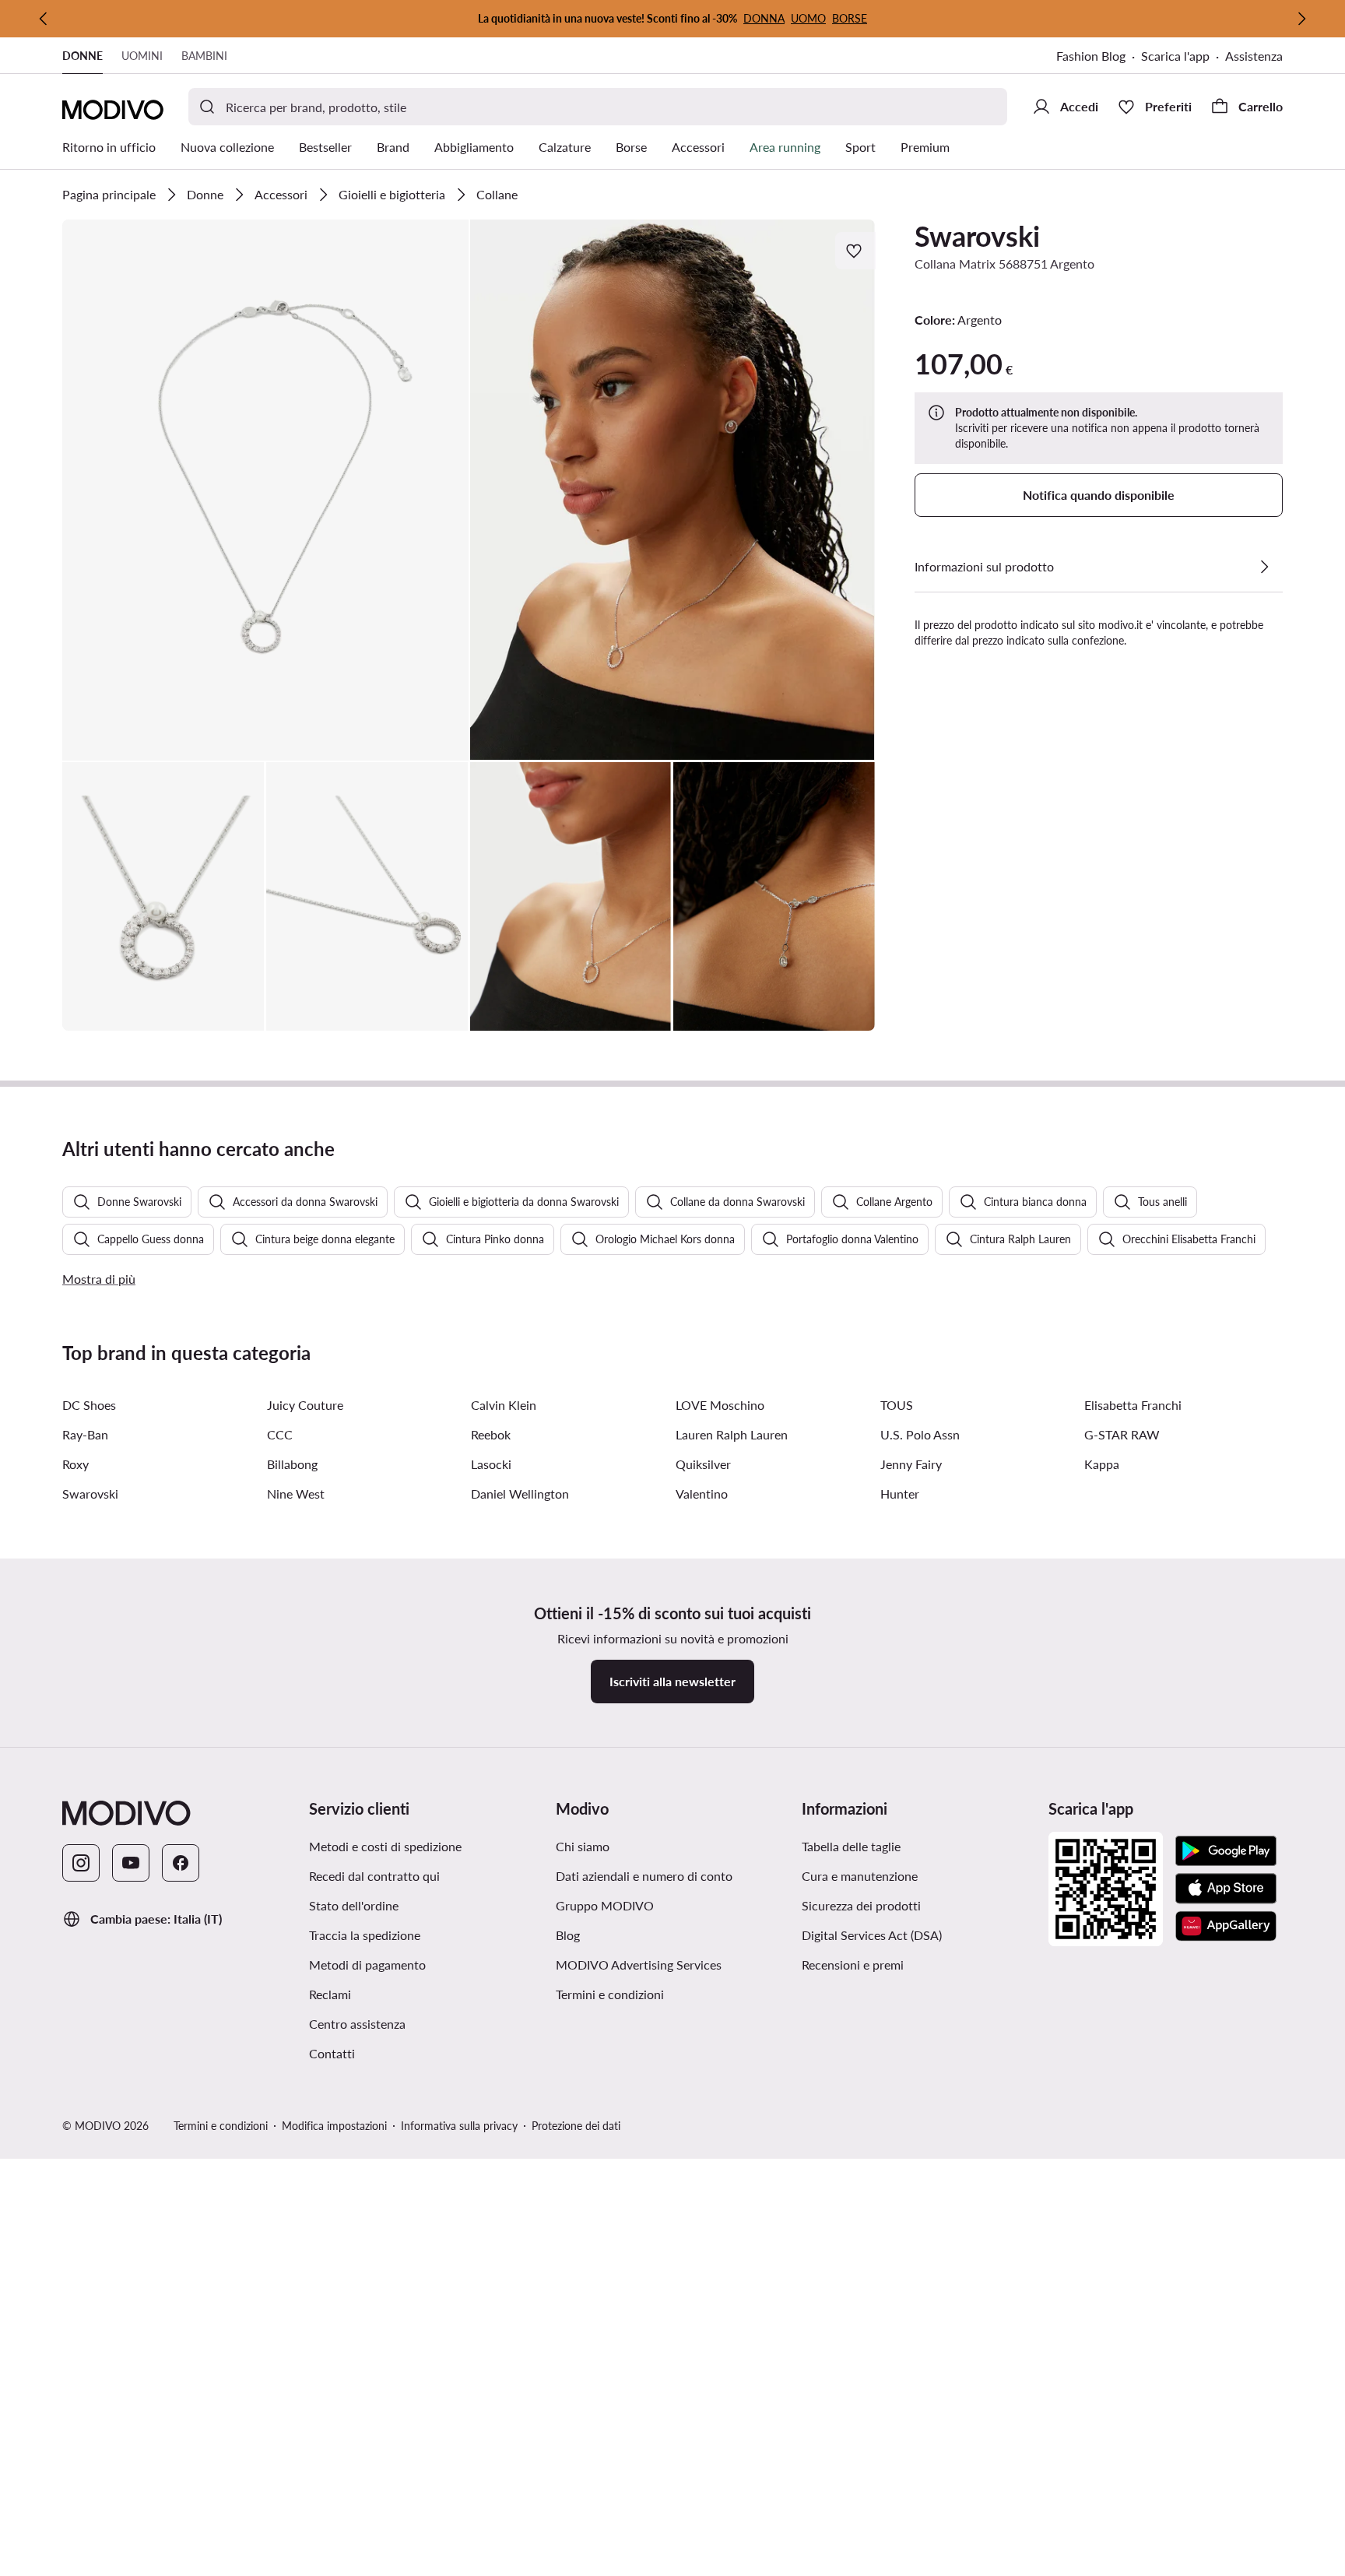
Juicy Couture (305, 1405)
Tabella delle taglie (851, 1846)
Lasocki (491, 1464)
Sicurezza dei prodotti (861, 1905)
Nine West (296, 1494)
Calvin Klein (504, 1405)
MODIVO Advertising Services (639, 1965)
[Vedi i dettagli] (1264, 567)
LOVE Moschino (720, 1405)
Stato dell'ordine (354, 1905)
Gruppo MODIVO (605, 1905)
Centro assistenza (357, 2024)
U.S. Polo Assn (920, 1434)
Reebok (491, 1434)
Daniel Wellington (520, 1494)
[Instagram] (81, 1863)
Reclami (330, 1994)
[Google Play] (1226, 1851)
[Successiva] (1301, 19)
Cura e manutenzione (860, 1876)
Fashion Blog (1091, 56)
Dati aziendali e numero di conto (644, 1876)
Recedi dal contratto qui (374, 1876)
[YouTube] (131, 1863)
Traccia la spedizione (365, 1935)
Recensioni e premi (853, 1965)
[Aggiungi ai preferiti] (855, 251)
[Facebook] (181, 1863)
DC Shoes (89, 1405)
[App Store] (1226, 1889)
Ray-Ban (85, 1434)
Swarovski (977, 236)
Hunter (900, 1494)
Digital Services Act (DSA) (872, 1935)
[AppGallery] (1226, 1926)
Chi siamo (583, 1846)
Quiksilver (703, 1464)
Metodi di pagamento (367, 1965)
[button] (265, 490)
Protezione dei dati (576, 2126)
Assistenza (1254, 56)
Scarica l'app (1175, 56)
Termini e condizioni (610, 1994)
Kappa (1102, 1464)
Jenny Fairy (911, 1464)
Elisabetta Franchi (1133, 1405)
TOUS (897, 1405)
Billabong (292, 1464)
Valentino (702, 1494)
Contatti (332, 2053)
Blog (568, 1935)
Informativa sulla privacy (459, 2126)
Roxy (76, 1464)
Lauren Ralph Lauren (732, 1434)
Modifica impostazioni (334, 2126)
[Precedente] (44, 19)
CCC (280, 1434)
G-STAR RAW (1122, 1434)
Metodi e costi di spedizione (385, 1846)
